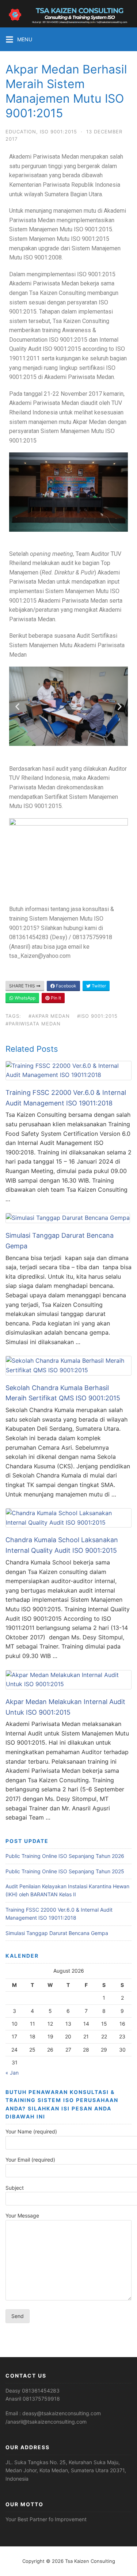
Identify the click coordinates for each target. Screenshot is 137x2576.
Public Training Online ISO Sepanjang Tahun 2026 (65, 1856)
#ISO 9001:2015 (97, 1016)
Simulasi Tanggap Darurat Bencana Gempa (57, 1933)
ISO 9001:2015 (58, 132)
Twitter (98, 986)
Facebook (66, 986)
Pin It (55, 998)
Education (21, 132)
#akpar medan (49, 1016)
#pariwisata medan (33, 1024)
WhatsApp (24, 998)
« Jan (12, 2073)
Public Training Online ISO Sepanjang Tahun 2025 (65, 1871)
